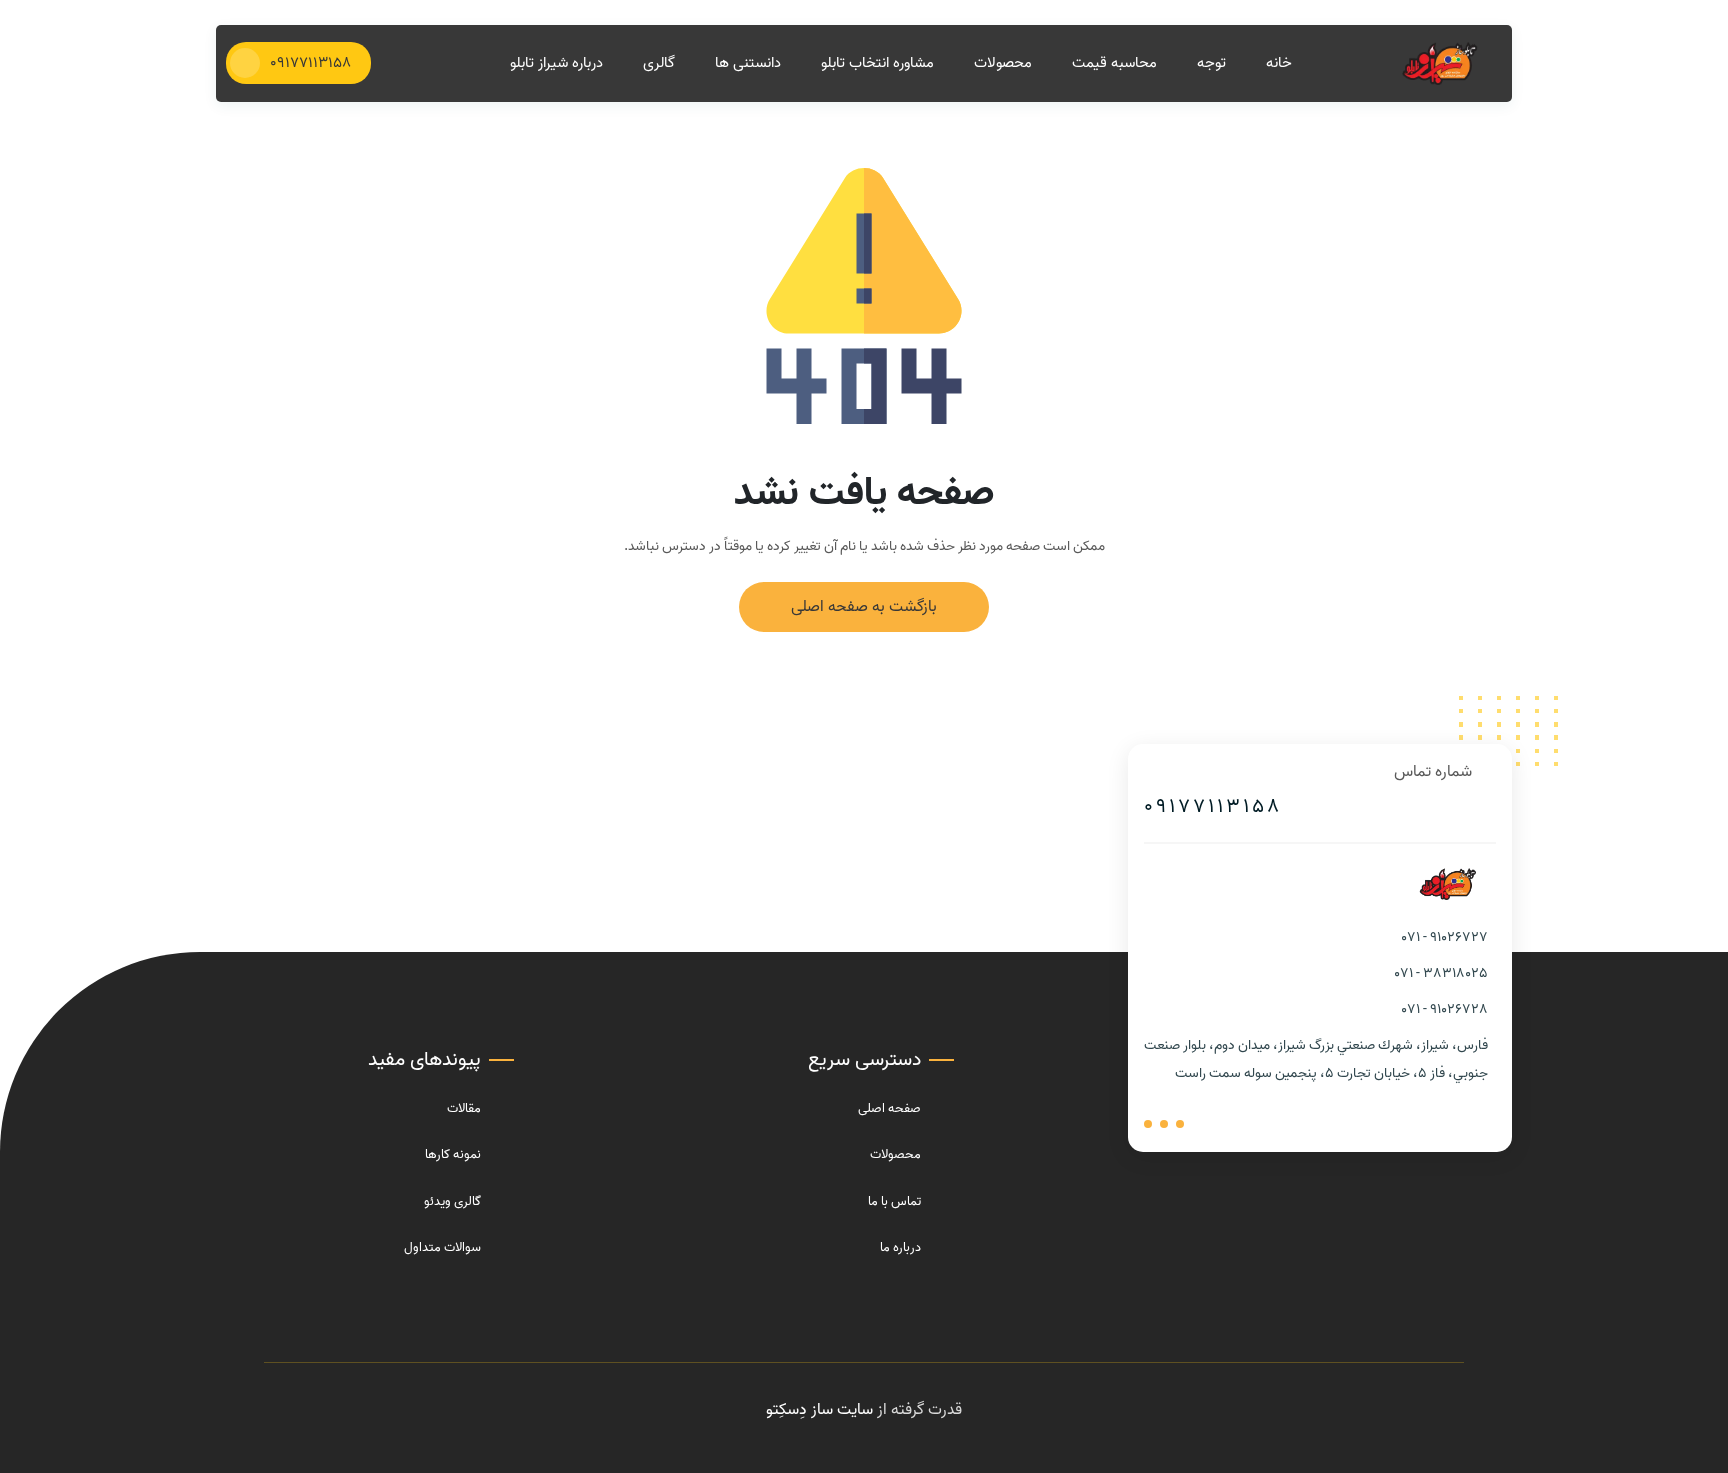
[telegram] (1164, 1124)
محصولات (1003, 63)
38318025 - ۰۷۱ (1441, 973)
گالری (659, 63)
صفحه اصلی (889, 1108)
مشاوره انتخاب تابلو (877, 63)
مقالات (464, 1108)
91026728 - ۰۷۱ (1445, 1009)
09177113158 (1213, 807)
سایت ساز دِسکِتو (819, 1410)
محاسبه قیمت (1114, 63)
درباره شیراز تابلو (556, 63)
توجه (1211, 63)
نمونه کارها (453, 1154)
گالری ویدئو (452, 1201)
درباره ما (900, 1247)
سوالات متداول (442, 1247)
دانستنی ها (748, 63)
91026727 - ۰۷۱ (1445, 937)
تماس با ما (894, 1201)
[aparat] (1180, 1124)
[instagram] (1148, 1124)
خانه (1279, 63)
